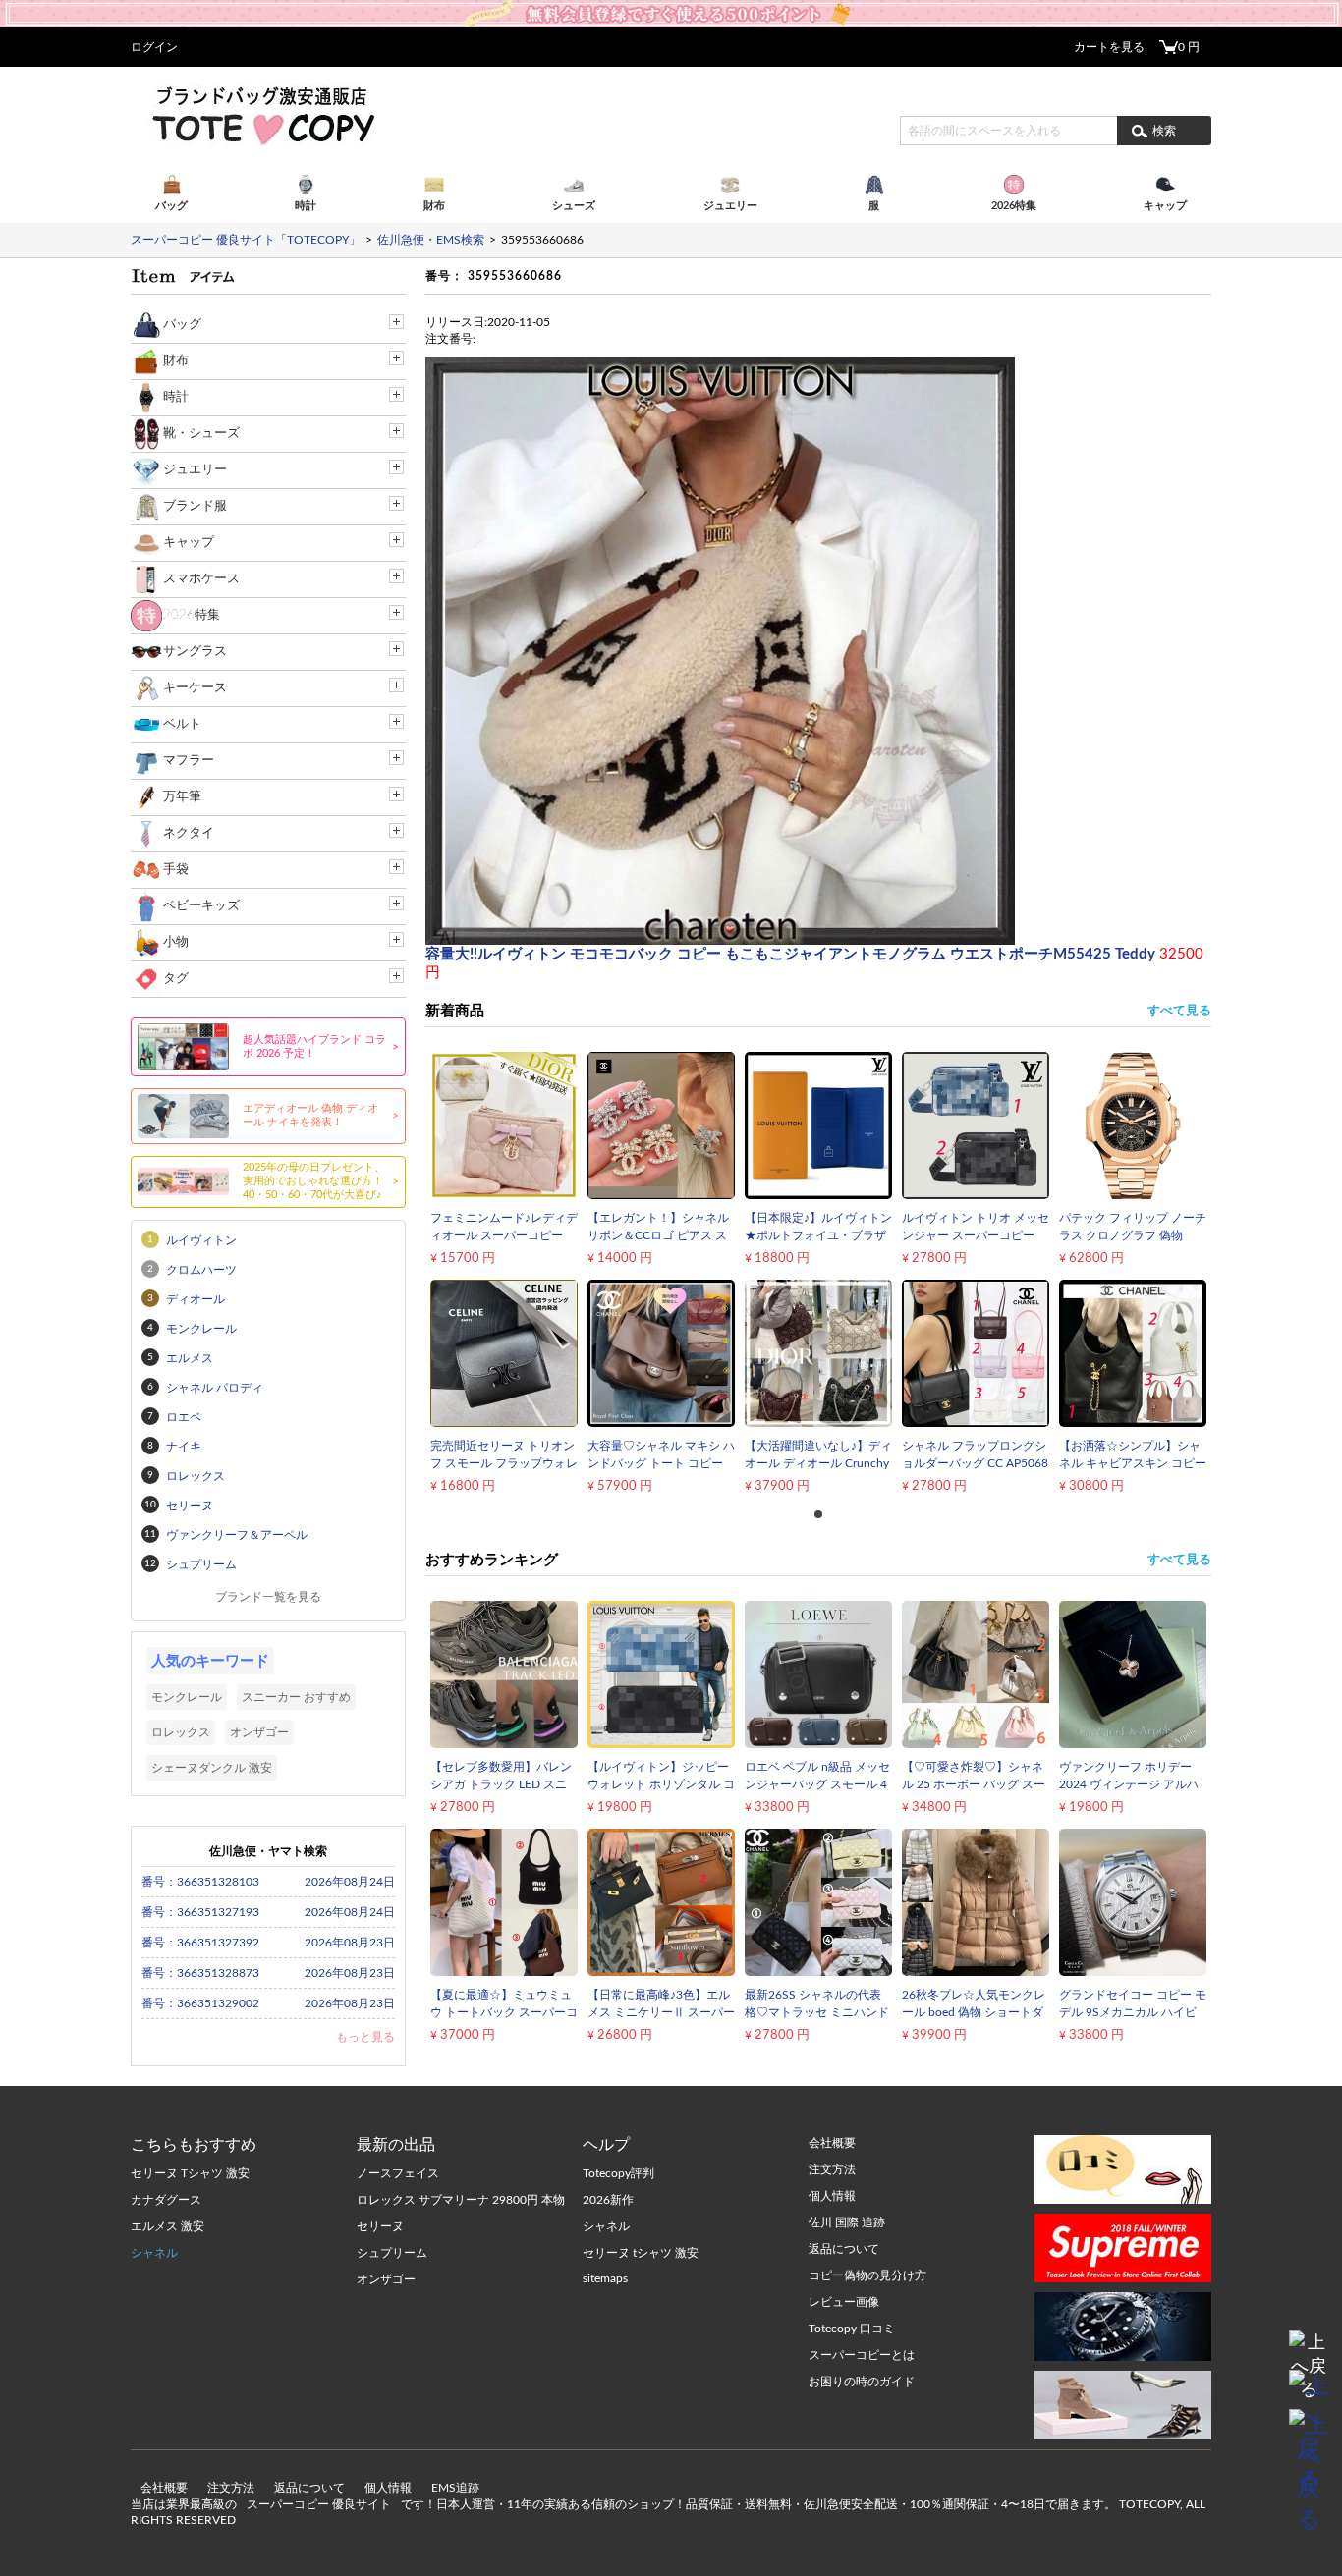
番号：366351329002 (200, 2003)
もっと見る (365, 2037)
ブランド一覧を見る (268, 1597)
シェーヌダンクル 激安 (212, 1768)
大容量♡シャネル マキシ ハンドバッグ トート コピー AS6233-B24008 (661, 1463)
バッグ (182, 325)
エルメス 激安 (168, 2226)
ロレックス (181, 1732)
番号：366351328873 (200, 1973)
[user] (671, 7)
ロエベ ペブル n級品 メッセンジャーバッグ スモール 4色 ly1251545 (817, 1784)
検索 (1164, 131)
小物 (176, 942)
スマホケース (201, 579)
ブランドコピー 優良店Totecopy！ (262, 115)
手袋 (176, 870)
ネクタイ (189, 833)
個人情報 (388, 2488)
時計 (176, 397)
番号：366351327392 (200, 1943)
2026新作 (608, 2200)
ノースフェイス (398, 2173)
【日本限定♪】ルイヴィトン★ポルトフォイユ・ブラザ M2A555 (818, 1235)
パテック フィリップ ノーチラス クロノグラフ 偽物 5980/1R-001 (1133, 1235)
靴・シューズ (201, 434)
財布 (176, 361)
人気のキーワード (210, 1661)
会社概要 (164, 2488)
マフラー (189, 761)
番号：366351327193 (200, 1912)
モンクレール (187, 1697)
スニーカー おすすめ (296, 1697)
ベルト (182, 724)
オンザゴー (259, 1732)
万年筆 (182, 797)
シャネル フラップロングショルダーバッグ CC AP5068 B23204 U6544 (975, 1463)
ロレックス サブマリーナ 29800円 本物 (461, 2200)
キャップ (189, 543)
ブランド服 (195, 506)
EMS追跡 (455, 2488)
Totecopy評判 (618, 2173)
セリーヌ (380, 2226)
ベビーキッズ (201, 906)
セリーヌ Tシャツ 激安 (190, 2173)
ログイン (154, 47)
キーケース (195, 688)
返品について (309, 2488)
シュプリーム (392, 2253)
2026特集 (192, 615)
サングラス (195, 652)
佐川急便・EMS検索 (431, 240)
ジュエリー (195, 470)
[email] (1309, 2389)
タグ (176, 979)
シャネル (154, 2253)
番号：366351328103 (200, 1882)
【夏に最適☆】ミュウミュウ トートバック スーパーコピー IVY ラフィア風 (504, 2012)
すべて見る (1179, 1011)
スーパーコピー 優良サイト (319, 2504)
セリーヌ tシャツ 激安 (641, 2253)
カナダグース (166, 2200)
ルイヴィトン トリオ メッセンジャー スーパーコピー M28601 (976, 1235)
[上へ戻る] (1309, 2350)
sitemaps (605, 2278)
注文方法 (231, 2488)
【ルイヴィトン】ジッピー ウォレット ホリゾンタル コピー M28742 (661, 1784)
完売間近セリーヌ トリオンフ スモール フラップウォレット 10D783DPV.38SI (504, 1463)
